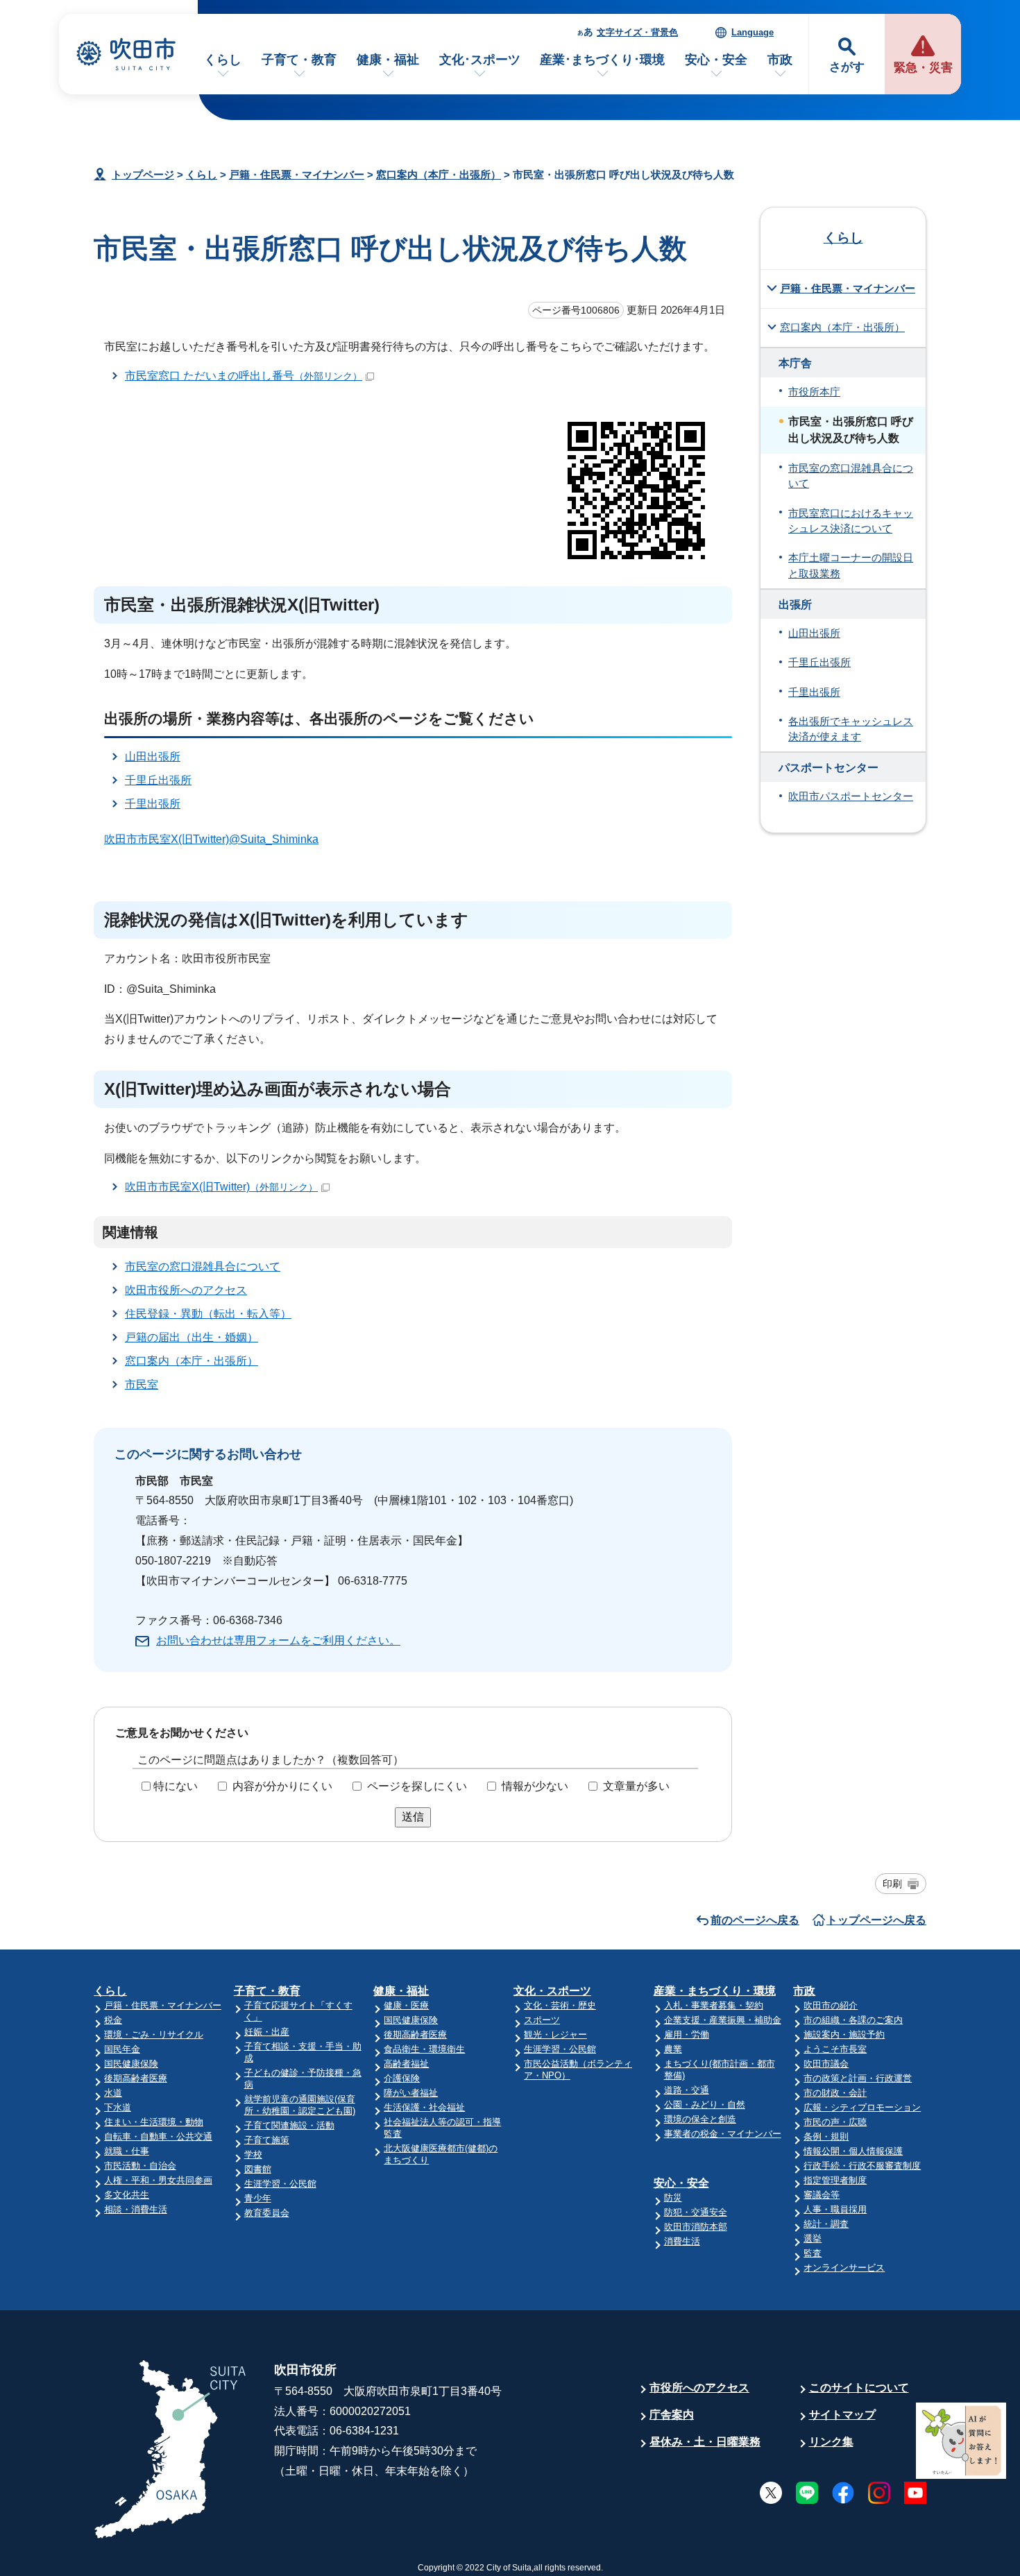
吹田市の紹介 (831, 2005)
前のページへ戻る (755, 1920)
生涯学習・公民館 (280, 2184)
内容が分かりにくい (282, 1786)
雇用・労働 (687, 2035)
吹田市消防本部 (696, 2227)
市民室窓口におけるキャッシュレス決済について (851, 521)
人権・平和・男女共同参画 (158, 2180)
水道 (113, 2093)
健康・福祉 (388, 60)
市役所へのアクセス (699, 2388)
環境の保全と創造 (700, 2119)
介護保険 (402, 2078)
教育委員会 (267, 2213)
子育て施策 (267, 2140)
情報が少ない (535, 1786)
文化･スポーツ (480, 60)
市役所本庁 (814, 392)
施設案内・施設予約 (844, 2035)
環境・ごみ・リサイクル (154, 2035)
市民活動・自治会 (140, 2166)
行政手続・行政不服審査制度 (862, 2166)
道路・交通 (687, 2090)
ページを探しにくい (417, 1786)
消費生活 (682, 2241)
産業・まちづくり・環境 (715, 1991)
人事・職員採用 (835, 2209)
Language (753, 32)
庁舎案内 (672, 2415)
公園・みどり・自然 (705, 2105)
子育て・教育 (299, 60)
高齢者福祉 (406, 2064)
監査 (813, 2253)
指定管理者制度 (835, 2180)
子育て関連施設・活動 (289, 2125)
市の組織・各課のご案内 (853, 2020)
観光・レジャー (555, 2035)
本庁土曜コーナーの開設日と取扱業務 (851, 565)
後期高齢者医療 (136, 2078)
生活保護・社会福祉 (424, 2107)
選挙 (813, 2238)
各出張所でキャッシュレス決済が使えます (851, 729)
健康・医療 (406, 2005)
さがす (847, 67)
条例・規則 (826, 2136)
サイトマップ (842, 2415)
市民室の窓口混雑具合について (203, 1266)
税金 (113, 2020)
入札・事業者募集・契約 (714, 2005)
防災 (673, 2198)
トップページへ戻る (876, 1920)
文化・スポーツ (552, 1991)
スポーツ (542, 2020)
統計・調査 (826, 2224)
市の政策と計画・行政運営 (858, 2078)
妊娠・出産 (267, 2032)
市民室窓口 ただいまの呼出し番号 (244, 376)
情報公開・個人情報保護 (853, 2151)
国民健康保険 (131, 2064)
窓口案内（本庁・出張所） (439, 174)
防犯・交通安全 (696, 2212)
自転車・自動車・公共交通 (158, 2136)
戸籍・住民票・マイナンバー (297, 174)
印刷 (892, 1884)
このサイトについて (859, 2388)
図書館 (258, 2169)
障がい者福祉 (411, 2093)
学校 (253, 2155)
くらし (223, 60)
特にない (176, 1786)
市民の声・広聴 (835, 2122)
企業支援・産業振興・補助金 (723, 2020)
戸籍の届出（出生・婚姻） (192, 1337)
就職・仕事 (127, 2151)
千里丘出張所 (158, 780)
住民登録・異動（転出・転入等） (208, 1314)
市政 (780, 60)
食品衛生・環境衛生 (424, 2049)
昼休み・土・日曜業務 (705, 2442)
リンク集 (831, 2442)
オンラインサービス (844, 2268)
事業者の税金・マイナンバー (723, 2134)
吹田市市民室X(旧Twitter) (221, 1187)
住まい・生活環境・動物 (154, 2122)
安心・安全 (716, 60)
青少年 (258, 2198)
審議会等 (822, 2195)
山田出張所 (153, 757)
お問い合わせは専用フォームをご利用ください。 (278, 1640)
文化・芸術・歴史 (560, 2005)
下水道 (118, 2107)
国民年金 (122, 2049)
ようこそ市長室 (835, 2049)
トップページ (143, 174)
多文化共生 (127, 2195)
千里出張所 (153, 804)
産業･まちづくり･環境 (602, 60)
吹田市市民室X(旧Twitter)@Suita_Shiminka (211, 839)
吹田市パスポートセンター (851, 796)
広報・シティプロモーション (862, 2107)
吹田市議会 (826, 2064)
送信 (413, 1817)
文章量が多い (636, 1786)
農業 (673, 2049)
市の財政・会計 (835, 2093)
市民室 (142, 1384)
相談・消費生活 (136, 2209)
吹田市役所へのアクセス (186, 1290)
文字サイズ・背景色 (637, 32)
